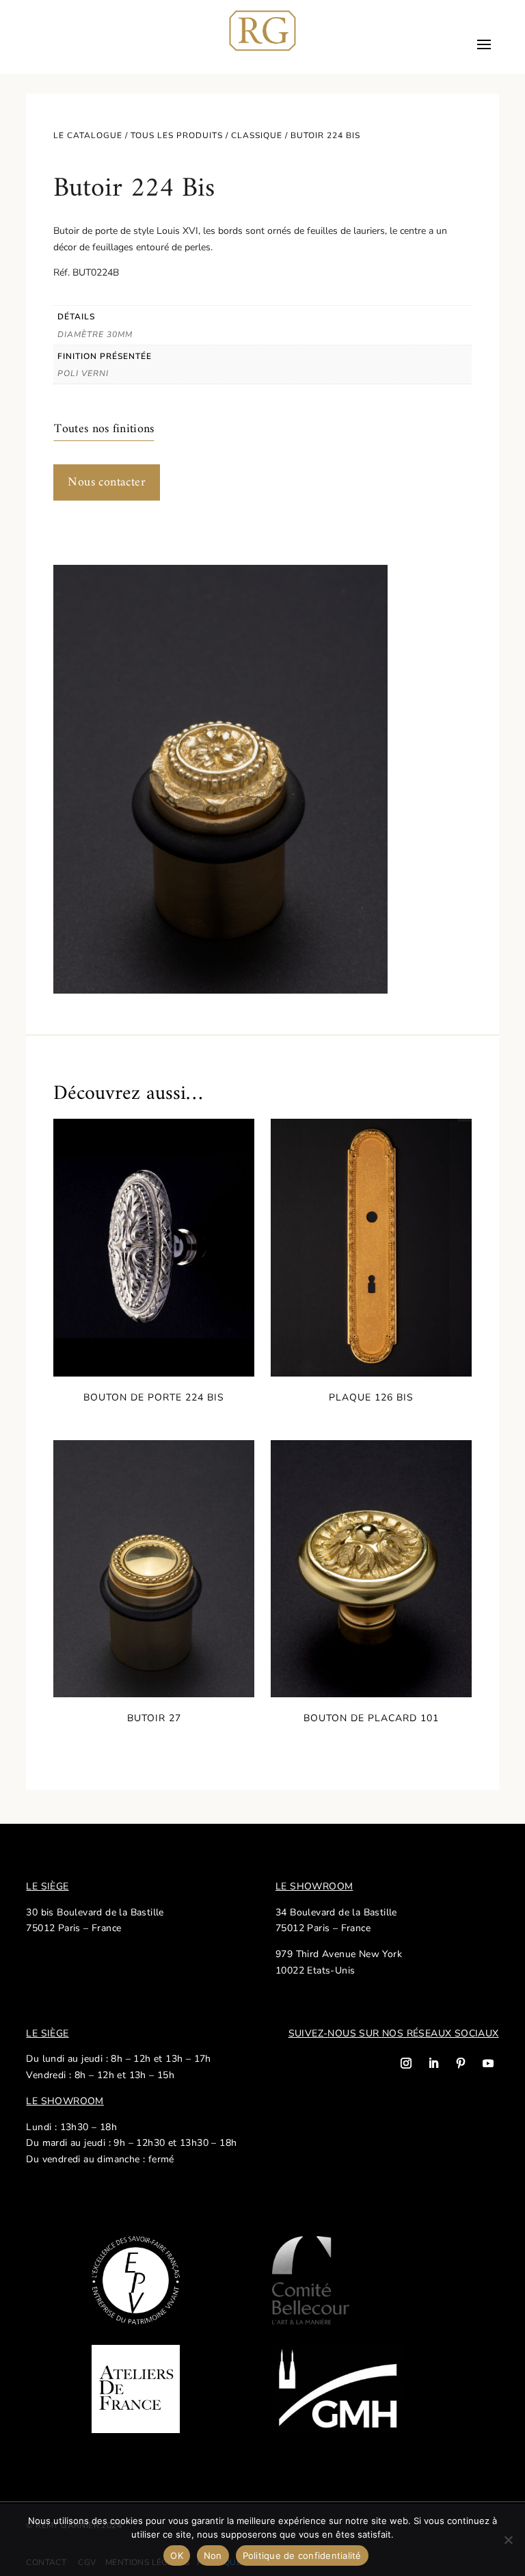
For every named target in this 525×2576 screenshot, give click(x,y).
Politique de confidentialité (302, 2555)
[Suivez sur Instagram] (406, 2063)
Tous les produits (177, 135)
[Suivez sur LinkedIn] (433, 2063)
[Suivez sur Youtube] (488, 2063)
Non (213, 2555)
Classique (257, 135)
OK (177, 2555)
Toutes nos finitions (104, 429)
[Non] (508, 2540)
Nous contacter (107, 482)
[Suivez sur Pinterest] (461, 2063)
